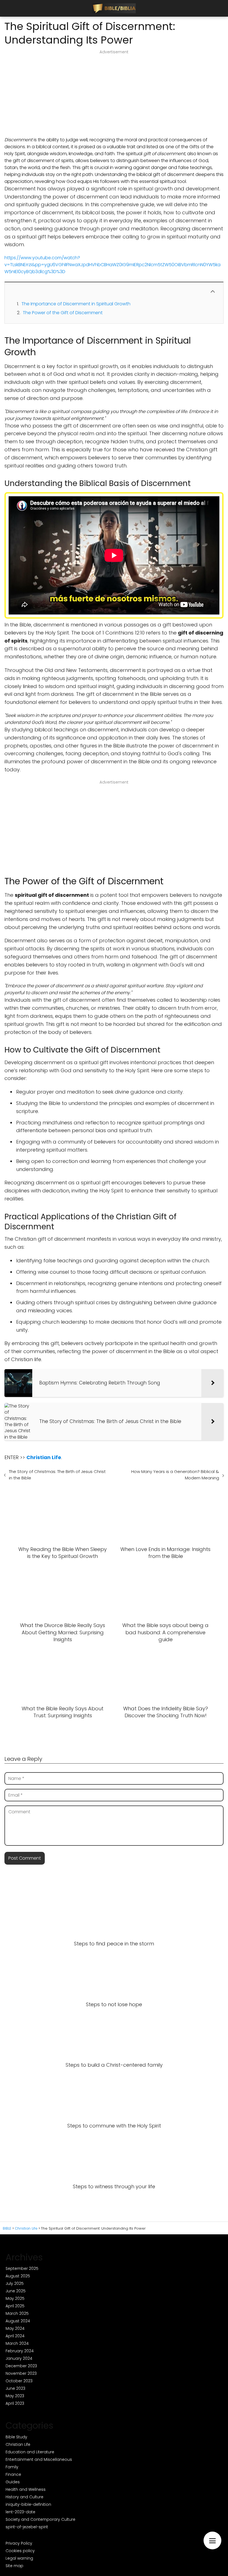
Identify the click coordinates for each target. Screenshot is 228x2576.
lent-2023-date (20, 2512)
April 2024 (15, 2336)
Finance (13, 2474)
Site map (14, 2566)
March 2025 (17, 2313)
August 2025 (18, 2276)
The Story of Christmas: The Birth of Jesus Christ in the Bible (57, 1475)
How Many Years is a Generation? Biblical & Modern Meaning (175, 1475)
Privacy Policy (19, 2543)
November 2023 (21, 2373)
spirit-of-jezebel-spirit (27, 2527)
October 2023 (19, 2381)
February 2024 (20, 2351)
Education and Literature (30, 2452)
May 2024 (15, 2328)
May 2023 (15, 2396)
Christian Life (18, 2444)
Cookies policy (20, 2551)
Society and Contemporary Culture (40, 2519)
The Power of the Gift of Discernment (63, 313)
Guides (13, 2482)
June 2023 (15, 2388)
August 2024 (18, 2321)
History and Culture (24, 2497)
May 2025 (15, 2298)
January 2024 (19, 2358)
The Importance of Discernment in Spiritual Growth (76, 304)
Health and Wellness (26, 2489)
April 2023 (15, 2403)
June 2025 (16, 2291)
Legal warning (19, 2558)
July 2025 (15, 2283)
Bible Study (16, 2437)
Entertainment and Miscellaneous (39, 2459)
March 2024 (17, 2343)
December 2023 (21, 2366)
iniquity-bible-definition (28, 2504)
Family (12, 2467)
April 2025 (15, 2306)
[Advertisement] (114, 95)
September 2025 (22, 2268)
